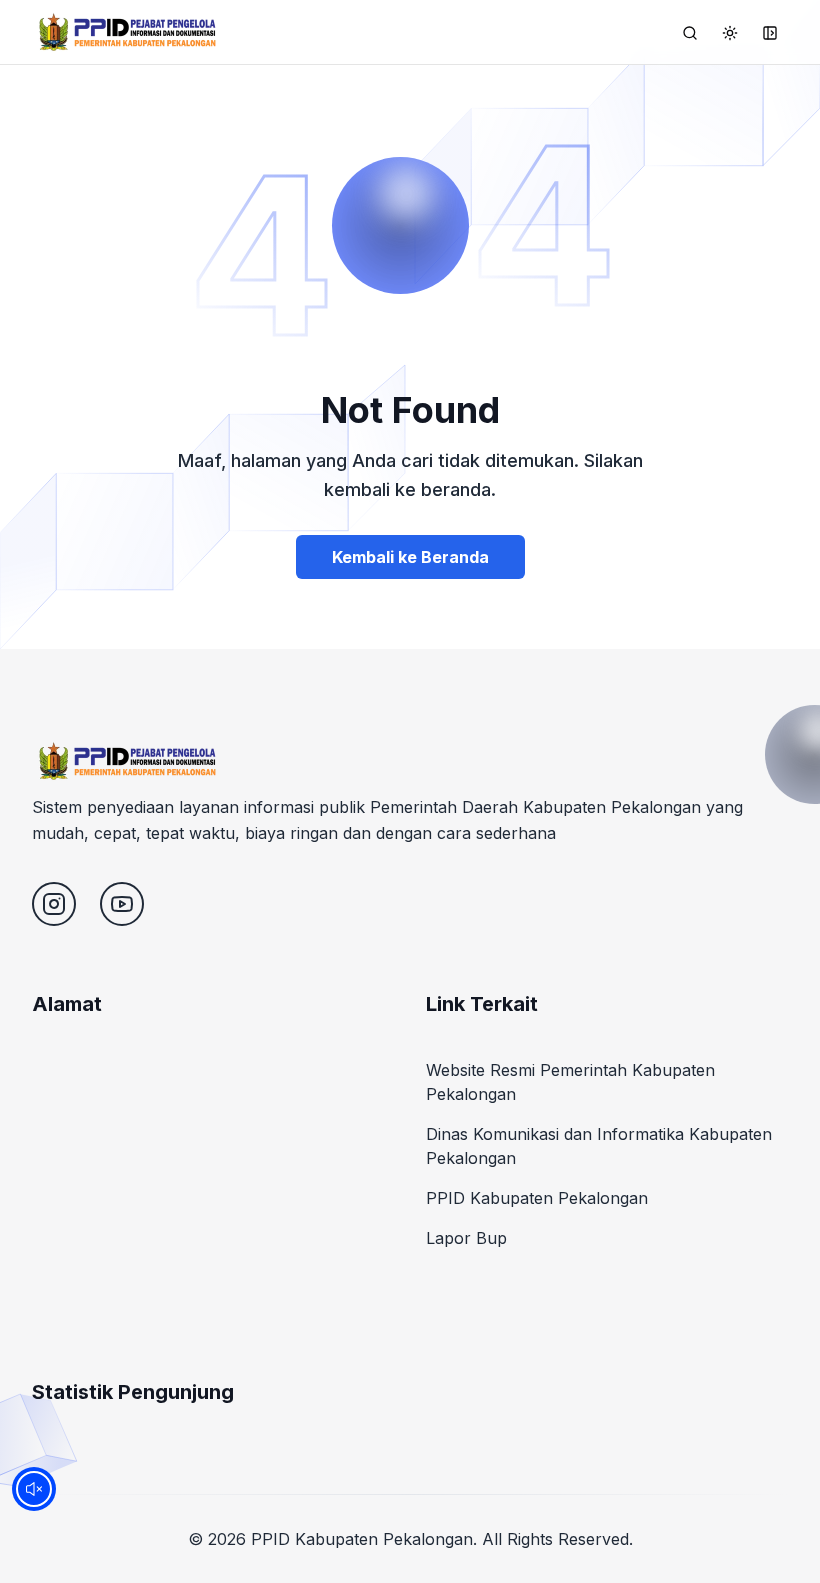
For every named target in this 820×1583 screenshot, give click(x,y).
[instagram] (54, 904)
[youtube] (122, 904)
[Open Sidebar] (770, 33)
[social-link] (54, 904)
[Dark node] (730, 33)
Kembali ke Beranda (410, 557)
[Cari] (690, 33)
